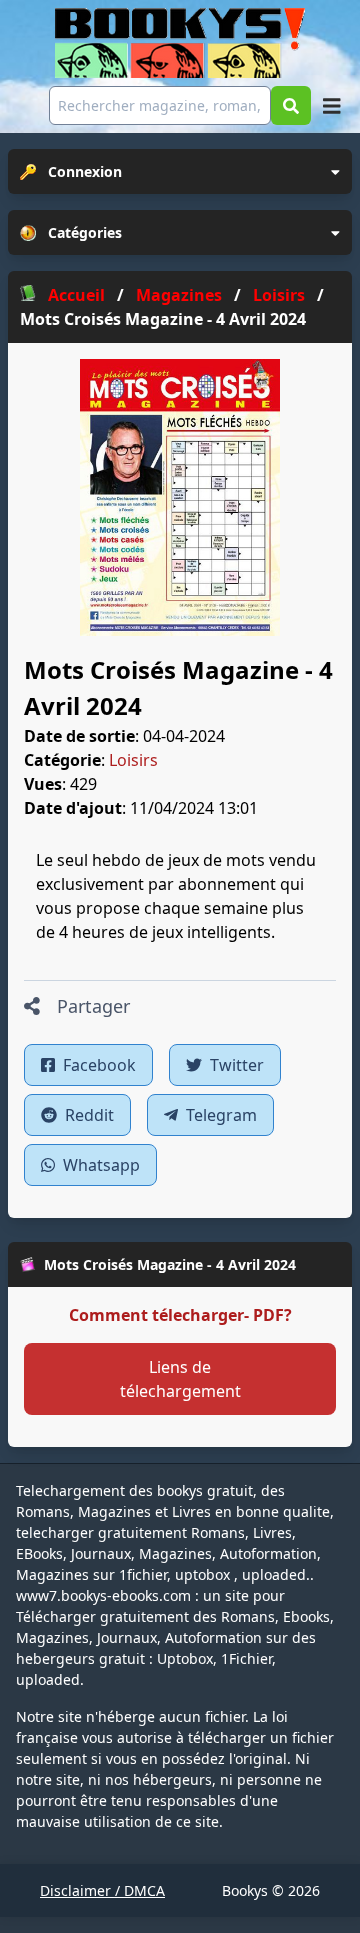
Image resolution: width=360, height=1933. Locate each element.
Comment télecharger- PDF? (180, 1315)
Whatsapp (99, 1165)
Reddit (87, 1115)
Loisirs (133, 760)
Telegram (219, 1115)
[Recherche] (291, 105)
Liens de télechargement (180, 1379)
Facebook (97, 1065)
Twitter (235, 1065)
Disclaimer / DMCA (102, 1890)
